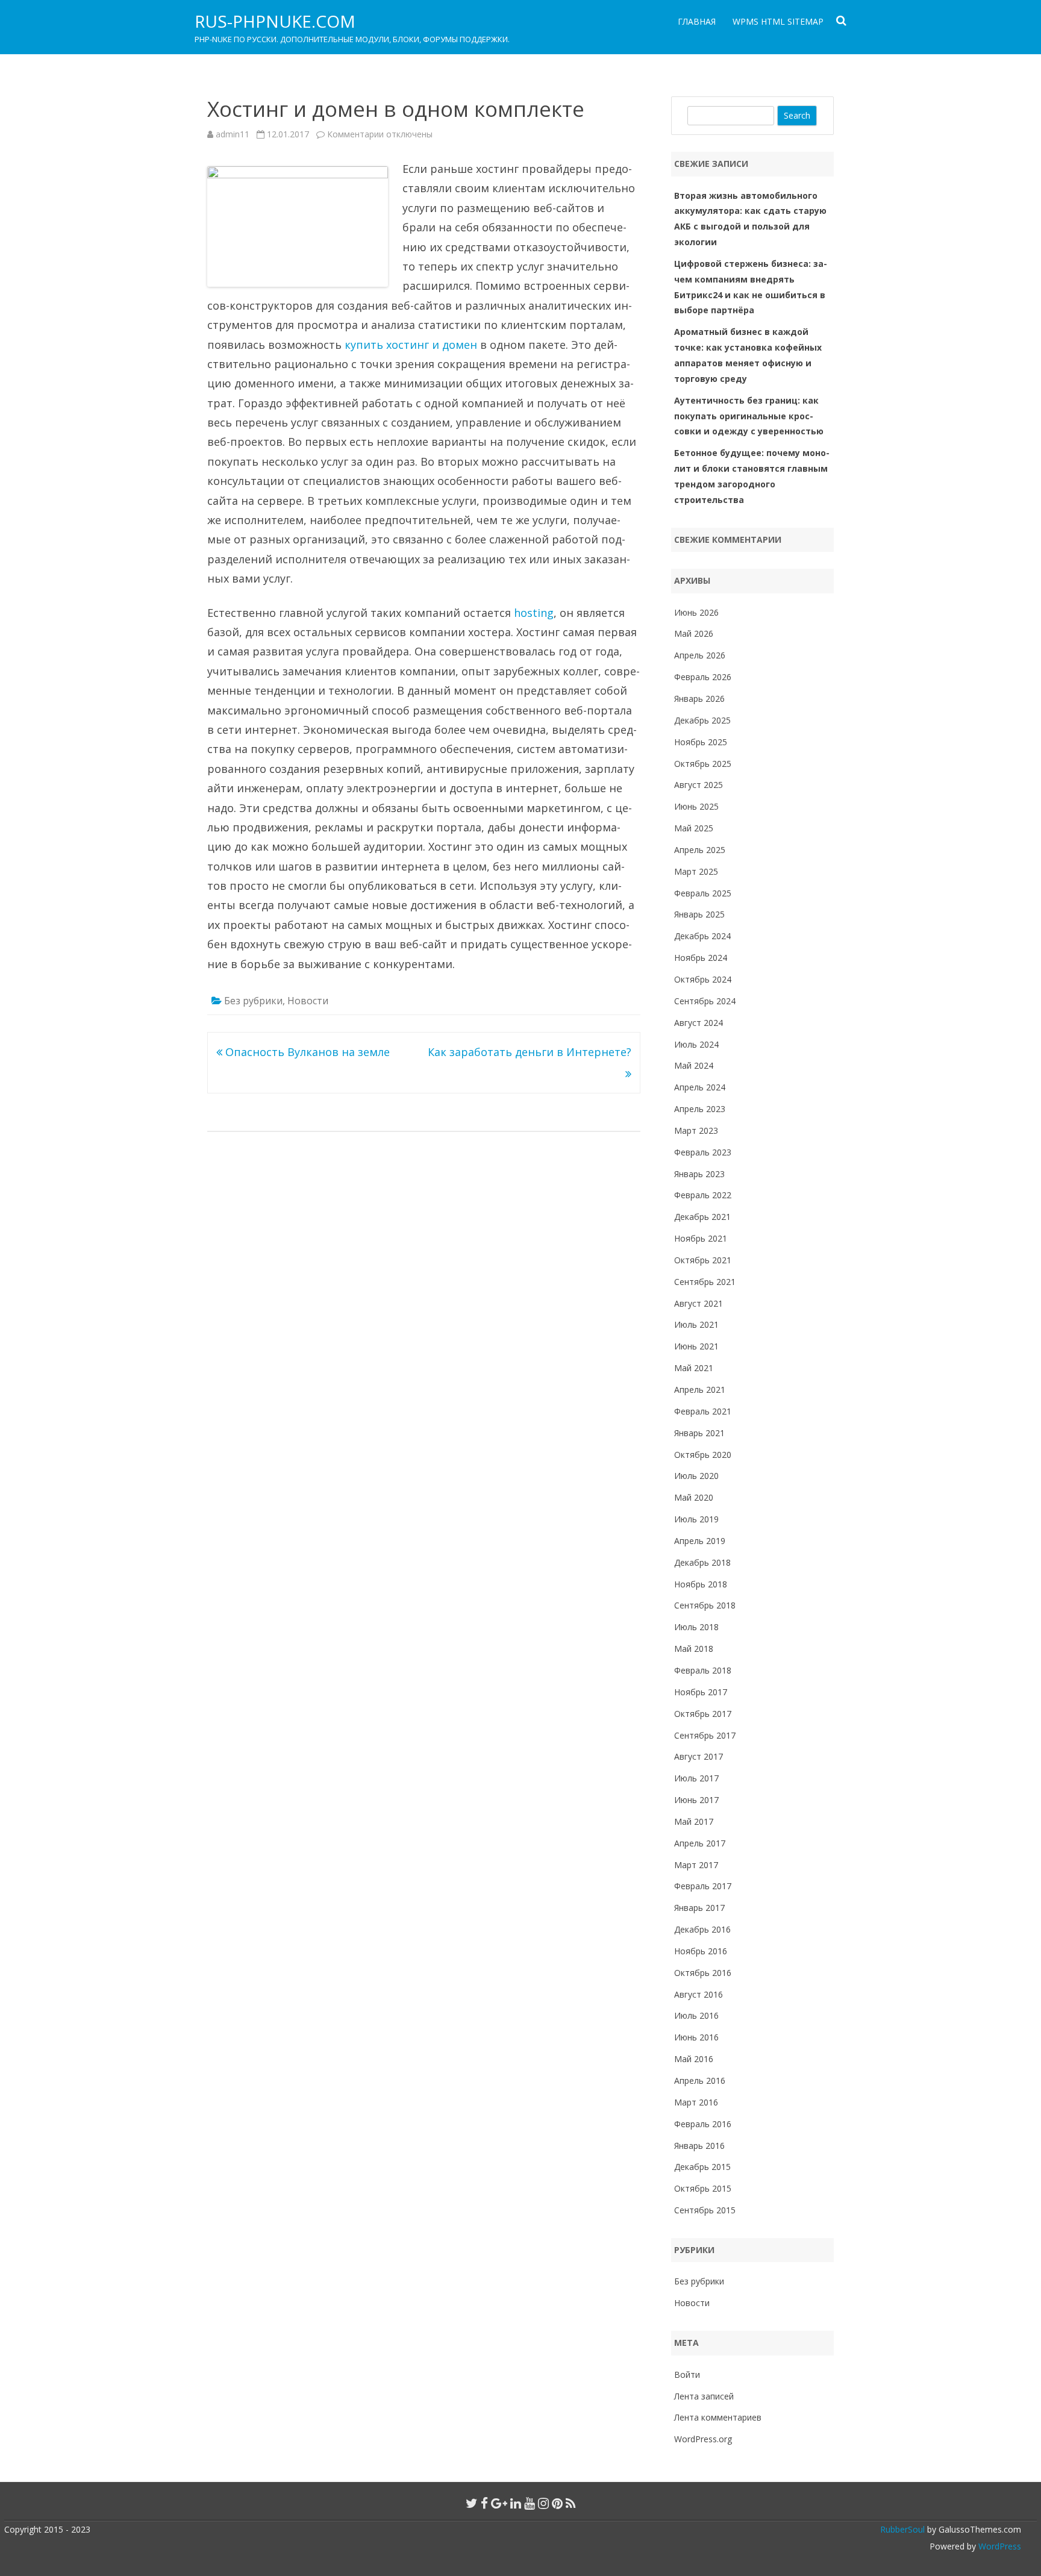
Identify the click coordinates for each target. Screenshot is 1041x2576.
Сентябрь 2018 (705, 1605)
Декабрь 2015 (702, 2167)
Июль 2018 (696, 1627)
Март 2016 (696, 2102)
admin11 (233, 134)
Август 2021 (699, 1303)
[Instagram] (543, 2503)
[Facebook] (484, 2503)
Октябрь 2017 (703, 1714)
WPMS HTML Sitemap (778, 21)
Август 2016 (699, 1994)
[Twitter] (472, 2503)
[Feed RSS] (571, 2503)
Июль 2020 (696, 1476)
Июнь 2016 (696, 2037)
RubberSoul (902, 2529)
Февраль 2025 (703, 893)
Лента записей (704, 2396)
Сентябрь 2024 (705, 1001)
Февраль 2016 (703, 2124)
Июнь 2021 (696, 1346)
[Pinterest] (557, 2503)
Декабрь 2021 (702, 1217)
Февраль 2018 (703, 1670)
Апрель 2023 (700, 1109)
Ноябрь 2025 (701, 742)
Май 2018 (694, 1649)
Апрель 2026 (700, 655)
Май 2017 (694, 1821)
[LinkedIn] (516, 2503)
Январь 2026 (699, 699)
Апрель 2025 (700, 850)
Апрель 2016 (700, 2080)
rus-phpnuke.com (275, 21)
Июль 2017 (696, 1778)
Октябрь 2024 (703, 979)
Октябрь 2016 (703, 1973)
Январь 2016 (699, 2146)
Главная (697, 21)
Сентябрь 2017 (705, 1735)
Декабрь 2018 (702, 1562)
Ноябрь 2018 (701, 1584)
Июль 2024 (696, 1044)
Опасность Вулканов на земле (306, 1052)
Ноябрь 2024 (701, 958)
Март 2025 (696, 871)
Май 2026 (694, 633)
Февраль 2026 (703, 677)
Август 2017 (699, 1756)
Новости (308, 1001)
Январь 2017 (699, 1908)
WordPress (999, 2546)
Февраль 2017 (703, 1886)
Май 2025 (694, 828)
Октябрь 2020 (703, 1455)
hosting (534, 613)
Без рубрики (253, 1001)
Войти (687, 2374)
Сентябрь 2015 (705, 2210)
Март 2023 (696, 1130)
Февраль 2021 (703, 1411)
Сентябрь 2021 (705, 1282)
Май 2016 (694, 2059)
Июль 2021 (696, 1324)
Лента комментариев (718, 2417)
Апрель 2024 (700, 1087)
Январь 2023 (699, 1174)
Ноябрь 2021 (701, 1238)
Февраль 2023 (703, 1152)
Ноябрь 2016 (701, 1951)
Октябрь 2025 (703, 764)
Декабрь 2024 (702, 936)
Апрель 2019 (700, 1541)
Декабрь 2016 (702, 1929)
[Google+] (499, 2503)
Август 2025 (699, 785)
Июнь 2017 (696, 1800)
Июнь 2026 (696, 612)
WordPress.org (703, 2439)
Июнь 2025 (696, 806)
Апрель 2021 (700, 1390)
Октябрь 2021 (703, 1260)
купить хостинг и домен (411, 345)
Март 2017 (696, 1865)
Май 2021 (694, 1368)
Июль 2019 (696, 1519)
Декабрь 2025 (702, 720)
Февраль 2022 (703, 1195)
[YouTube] (530, 2503)
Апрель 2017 (700, 1843)
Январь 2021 (699, 1433)
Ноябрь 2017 (701, 1692)
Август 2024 (699, 1023)
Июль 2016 (696, 2015)
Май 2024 (694, 1065)
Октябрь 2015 (703, 2188)
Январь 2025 (699, 914)
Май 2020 (694, 1497)
